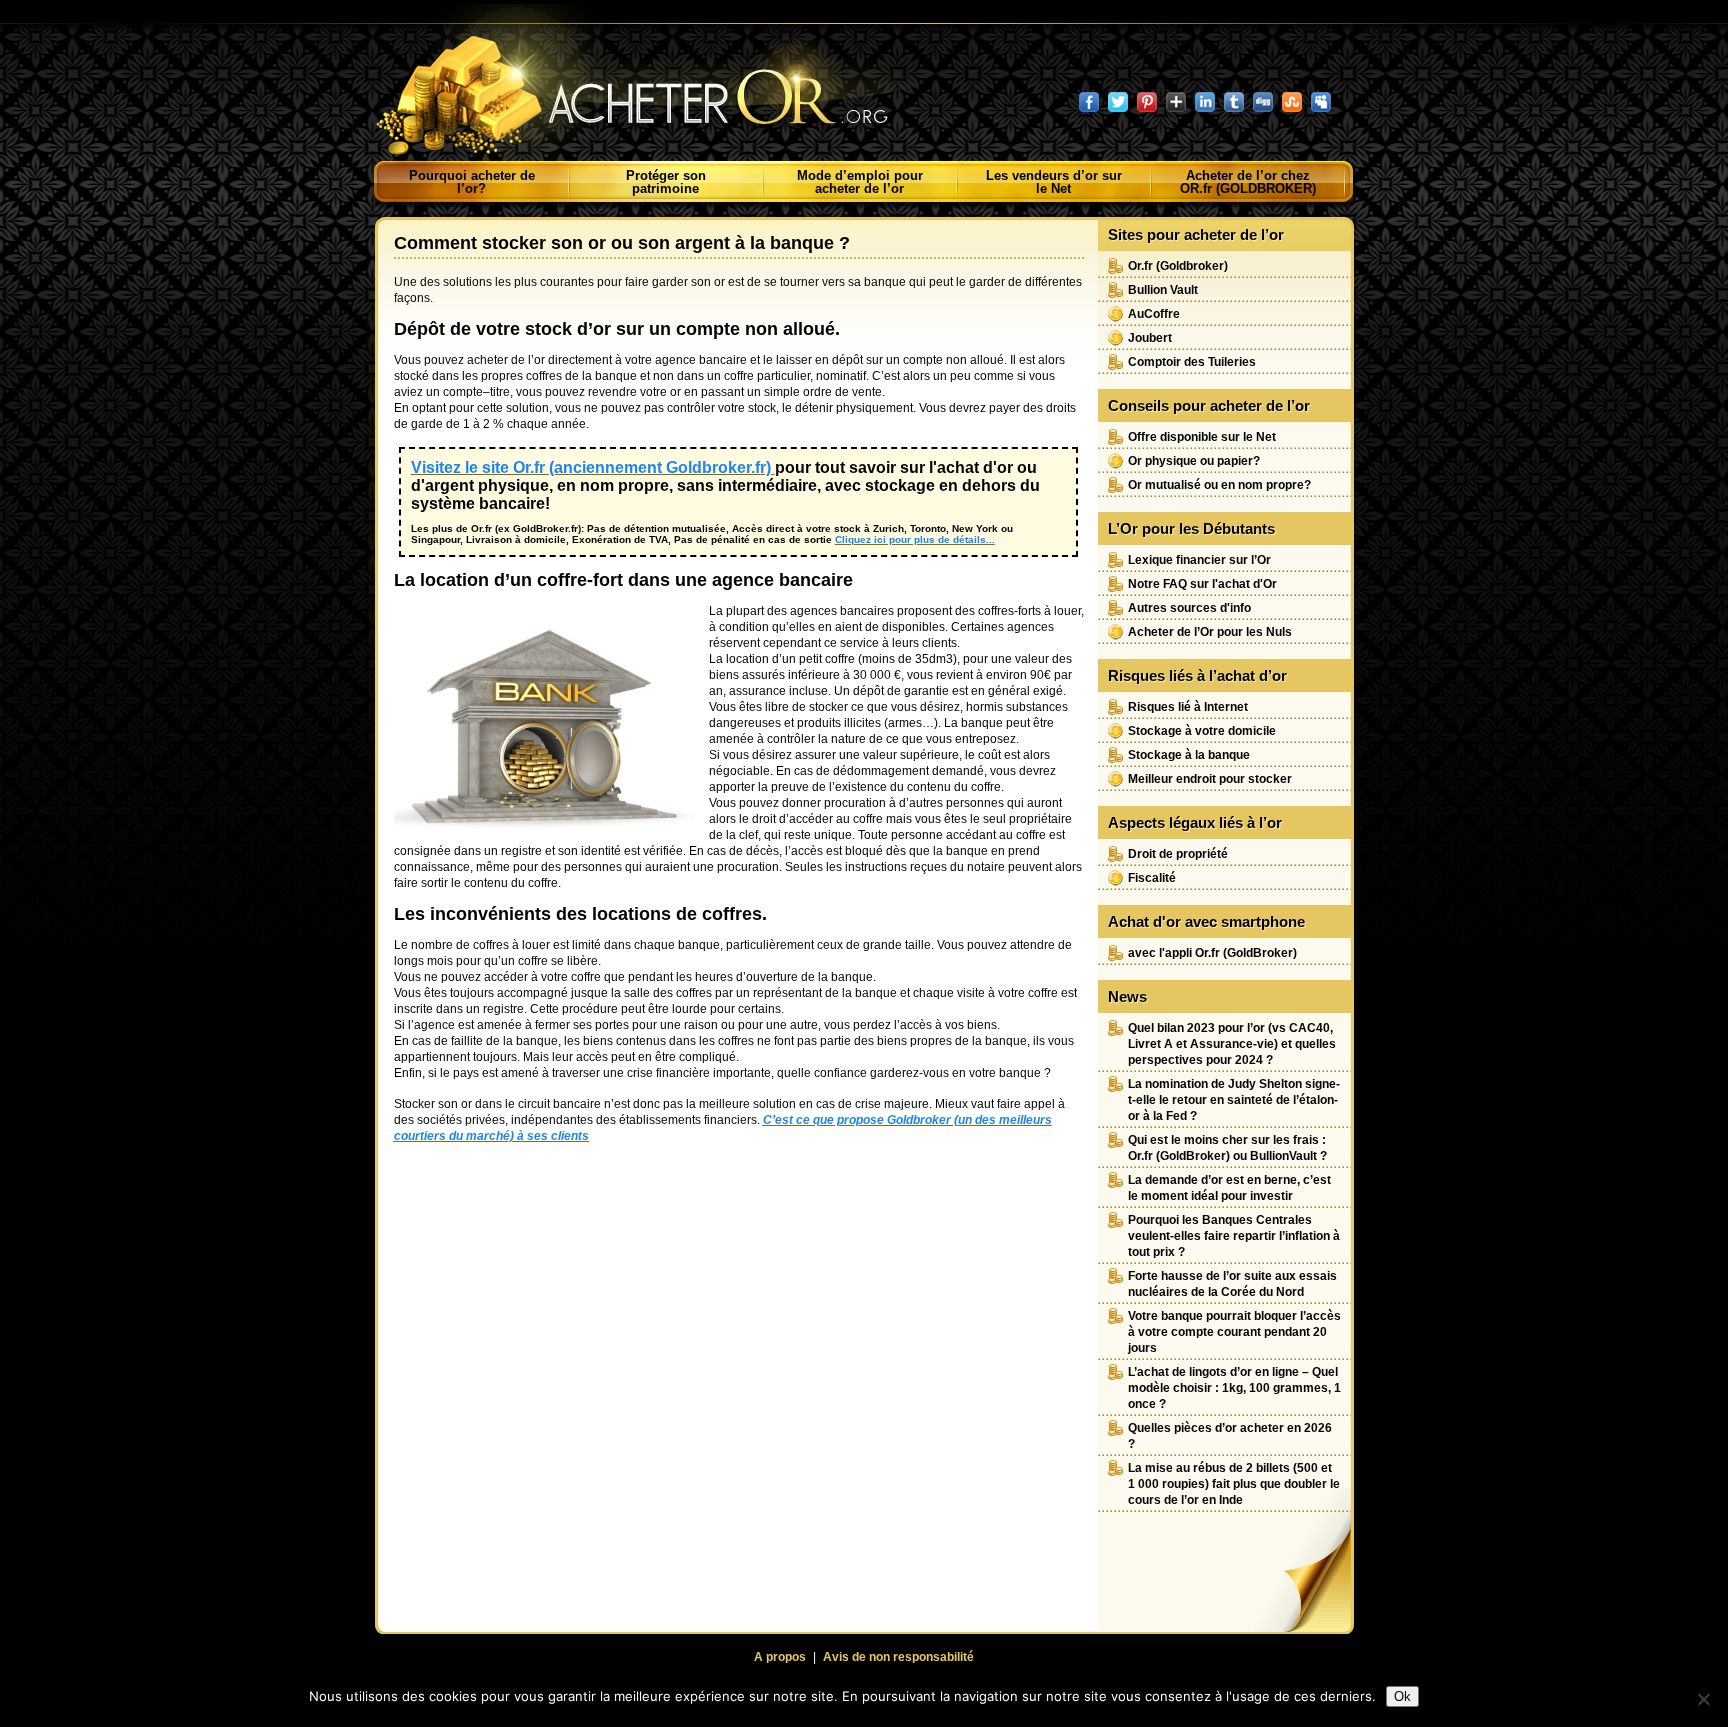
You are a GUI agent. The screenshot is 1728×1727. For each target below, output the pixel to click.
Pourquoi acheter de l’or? (472, 182)
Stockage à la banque (1189, 755)
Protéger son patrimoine (666, 182)
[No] (1703, 1699)
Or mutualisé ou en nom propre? (1219, 485)
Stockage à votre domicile (1202, 731)
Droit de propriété (1178, 854)
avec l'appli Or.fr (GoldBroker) (1212, 953)
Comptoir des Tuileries (1192, 362)
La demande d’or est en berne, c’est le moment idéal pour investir (1229, 1188)
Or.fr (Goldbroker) (1178, 266)
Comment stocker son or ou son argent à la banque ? (622, 243)
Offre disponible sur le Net (1202, 437)
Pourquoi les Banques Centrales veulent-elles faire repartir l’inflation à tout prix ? (1234, 1236)
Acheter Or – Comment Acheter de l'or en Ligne (653, 85)
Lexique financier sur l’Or (1199, 560)
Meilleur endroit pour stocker (1210, 779)
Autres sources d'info (1189, 608)
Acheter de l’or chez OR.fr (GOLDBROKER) (1248, 182)
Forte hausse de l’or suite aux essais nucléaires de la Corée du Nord (1232, 1284)
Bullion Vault (1163, 290)
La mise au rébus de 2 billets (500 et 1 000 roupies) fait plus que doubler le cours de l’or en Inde (1234, 1484)
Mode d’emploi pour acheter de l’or (860, 182)
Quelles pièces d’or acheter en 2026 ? (1230, 1436)
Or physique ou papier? (1194, 461)
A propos (780, 1657)
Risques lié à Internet (1188, 707)
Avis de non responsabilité (898, 1657)
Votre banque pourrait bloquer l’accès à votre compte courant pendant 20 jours (1234, 1332)
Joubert (1150, 338)
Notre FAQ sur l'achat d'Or (1202, 584)
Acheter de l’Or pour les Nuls (1210, 632)
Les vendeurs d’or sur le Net (1054, 182)
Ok (1402, 1696)
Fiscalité (1152, 878)
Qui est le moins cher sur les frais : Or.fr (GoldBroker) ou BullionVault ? (1227, 1148)
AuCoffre (1154, 314)
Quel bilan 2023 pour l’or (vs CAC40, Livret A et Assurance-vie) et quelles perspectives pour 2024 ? (1232, 1044)
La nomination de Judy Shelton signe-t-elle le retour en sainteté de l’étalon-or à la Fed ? (1234, 1100)
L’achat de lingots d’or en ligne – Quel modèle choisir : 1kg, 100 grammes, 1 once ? (1234, 1388)
